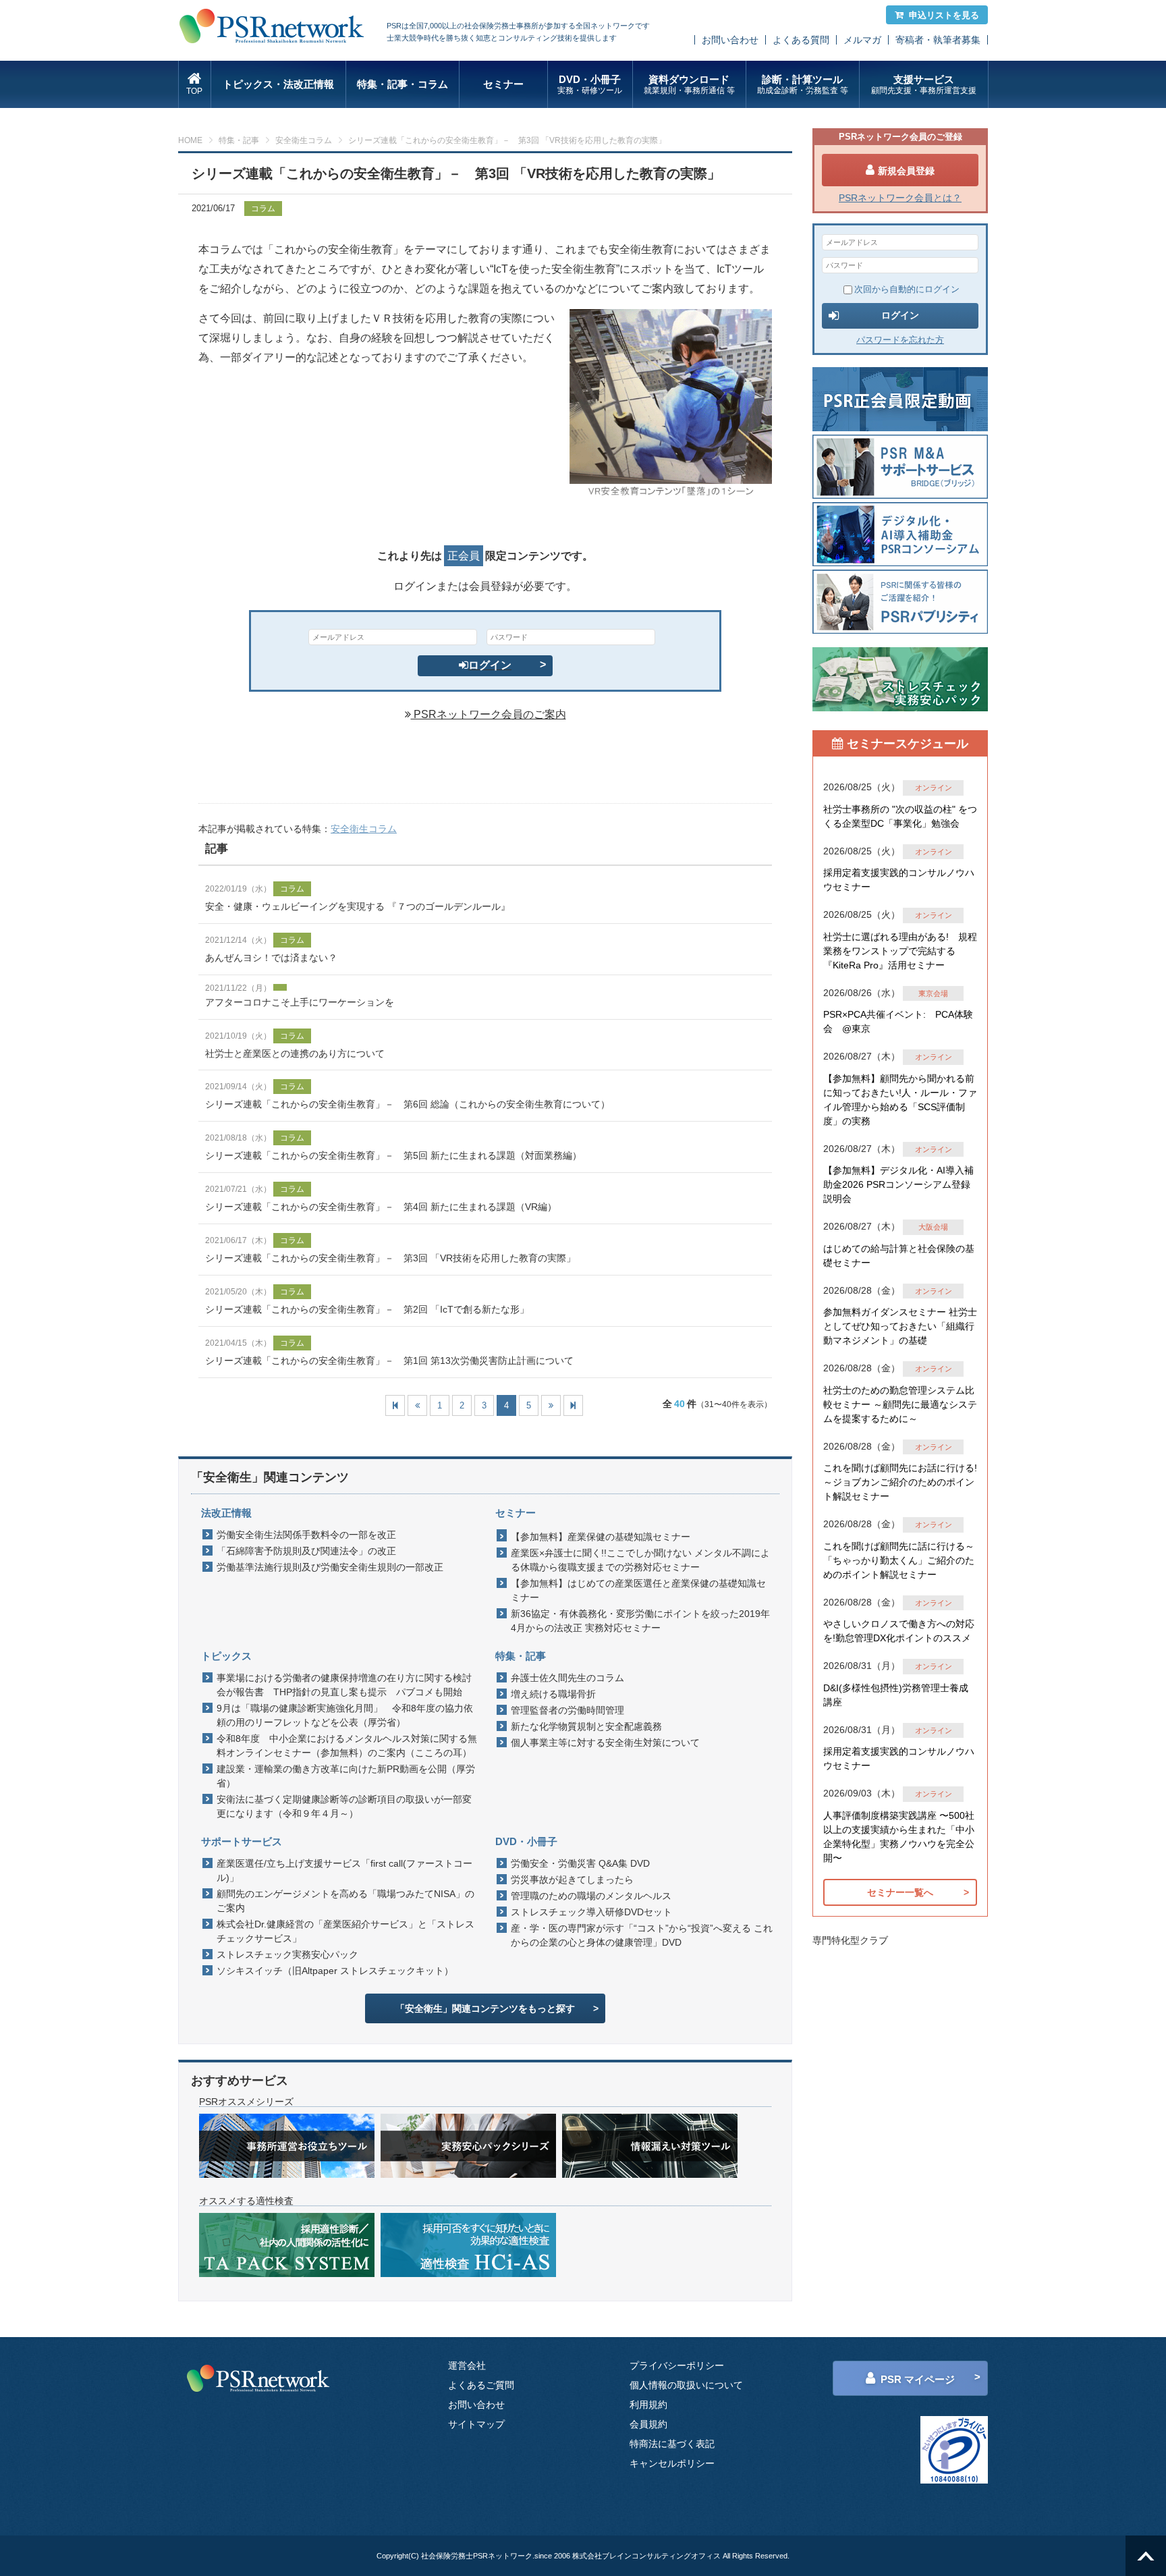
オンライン (934, 788)
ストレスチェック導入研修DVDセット (591, 1912)
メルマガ (862, 40)
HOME (190, 140)
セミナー (503, 84)
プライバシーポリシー (677, 2365)
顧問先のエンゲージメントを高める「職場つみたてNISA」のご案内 (345, 1901)
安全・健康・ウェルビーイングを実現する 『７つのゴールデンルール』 (358, 906)
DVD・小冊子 (590, 84)
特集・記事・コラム (402, 84)
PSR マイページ (918, 2379)
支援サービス (924, 84)
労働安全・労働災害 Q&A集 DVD (580, 1863)
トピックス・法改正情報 (278, 84)
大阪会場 (933, 1227)
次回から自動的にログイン (907, 289)
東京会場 (933, 993)
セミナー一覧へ (900, 1892)
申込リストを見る (944, 15)
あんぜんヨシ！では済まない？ (271, 958)
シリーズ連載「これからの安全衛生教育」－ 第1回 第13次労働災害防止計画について (389, 1361)
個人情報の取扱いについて (686, 2385)
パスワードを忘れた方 (900, 340)
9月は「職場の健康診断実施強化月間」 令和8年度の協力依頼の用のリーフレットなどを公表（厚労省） (345, 1715)
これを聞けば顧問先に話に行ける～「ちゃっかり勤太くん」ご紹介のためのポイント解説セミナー (899, 1560)
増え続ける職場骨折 (553, 1694)
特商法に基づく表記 (672, 2444)
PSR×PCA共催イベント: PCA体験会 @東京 (898, 1021)
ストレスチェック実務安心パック (287, 1954)
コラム (263, 209)
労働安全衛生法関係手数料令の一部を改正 (306, 1535)
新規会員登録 (906, 171)
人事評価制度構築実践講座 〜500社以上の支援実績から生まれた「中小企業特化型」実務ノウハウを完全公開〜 (899, 1837)
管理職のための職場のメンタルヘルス (591, 1896)
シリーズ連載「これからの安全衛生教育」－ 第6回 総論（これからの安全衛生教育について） (408, 1104)
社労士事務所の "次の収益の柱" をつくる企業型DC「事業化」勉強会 (900, 816)
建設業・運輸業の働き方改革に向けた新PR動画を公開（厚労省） (346, 1776)
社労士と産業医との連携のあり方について (295, 1053)
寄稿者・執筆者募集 (938, 40)
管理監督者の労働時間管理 (567, 1710)
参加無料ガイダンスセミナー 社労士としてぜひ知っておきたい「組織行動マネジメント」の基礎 (900, 1326)
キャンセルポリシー (672, 2463)
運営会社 (467, 2365)
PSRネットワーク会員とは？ (900, 198)
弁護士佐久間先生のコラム (567, 1678)
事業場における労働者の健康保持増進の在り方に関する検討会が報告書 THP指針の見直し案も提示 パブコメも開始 (344, 1685)
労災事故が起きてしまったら (572, 1880)
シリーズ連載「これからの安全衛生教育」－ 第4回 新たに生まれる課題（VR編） (381, 1207)
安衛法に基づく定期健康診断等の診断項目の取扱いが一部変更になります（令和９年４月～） (344, 1806)
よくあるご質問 (481, 2385)
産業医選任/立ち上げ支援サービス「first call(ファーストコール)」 (344, 1870)
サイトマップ (476, 2424)
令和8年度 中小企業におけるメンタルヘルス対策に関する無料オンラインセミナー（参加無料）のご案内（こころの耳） (347, 1746)
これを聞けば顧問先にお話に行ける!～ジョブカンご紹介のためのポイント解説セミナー (900, 1482)
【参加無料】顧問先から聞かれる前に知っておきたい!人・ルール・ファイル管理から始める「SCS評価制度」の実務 (900, 1100)
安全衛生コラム (304, 140)
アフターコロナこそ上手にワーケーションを (300, 1002)
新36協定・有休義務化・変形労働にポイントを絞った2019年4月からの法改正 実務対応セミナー (640, 1621)
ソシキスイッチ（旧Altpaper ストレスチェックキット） (335, 1971)
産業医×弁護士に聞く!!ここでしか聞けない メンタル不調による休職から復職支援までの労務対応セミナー (640, 1560)
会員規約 (648, 2424)
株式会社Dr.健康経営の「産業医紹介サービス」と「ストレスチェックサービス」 (345, 1931)
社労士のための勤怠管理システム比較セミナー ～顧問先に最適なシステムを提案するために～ (900, 1404)
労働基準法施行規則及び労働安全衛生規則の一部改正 (330, 1567)
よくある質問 (801, 40)
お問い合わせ (730, 40)
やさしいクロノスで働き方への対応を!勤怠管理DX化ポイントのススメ (899, 1631)
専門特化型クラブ (850, 1940)
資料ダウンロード (689, 84)
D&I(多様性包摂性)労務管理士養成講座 (896, 1695)
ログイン (490, 665)
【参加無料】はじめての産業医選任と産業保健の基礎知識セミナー (638, 1590)
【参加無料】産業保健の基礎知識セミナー (601, 1537)
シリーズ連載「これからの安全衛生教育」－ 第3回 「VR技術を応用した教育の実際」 (390, 1258)
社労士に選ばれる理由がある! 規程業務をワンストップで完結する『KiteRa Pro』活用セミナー (900, 951)
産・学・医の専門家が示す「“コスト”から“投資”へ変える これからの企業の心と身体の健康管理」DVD (642, 1935)
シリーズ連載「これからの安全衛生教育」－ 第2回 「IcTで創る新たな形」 (367, 1309)
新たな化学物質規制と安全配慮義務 (586, 1726)
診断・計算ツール (803, 84)
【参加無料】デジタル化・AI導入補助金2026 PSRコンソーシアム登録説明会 (898, 1184)
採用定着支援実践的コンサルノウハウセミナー (899, 880)
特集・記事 (239, 140)
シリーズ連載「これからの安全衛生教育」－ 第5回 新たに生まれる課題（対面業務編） (393, 1155)
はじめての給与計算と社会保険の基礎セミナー (899, 1256)
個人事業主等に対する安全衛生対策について (605, 1743)
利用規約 (648, 2405)
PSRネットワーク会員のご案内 (489, 714)
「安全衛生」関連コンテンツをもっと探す (485, 2008)
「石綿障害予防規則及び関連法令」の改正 (306, 1551)
